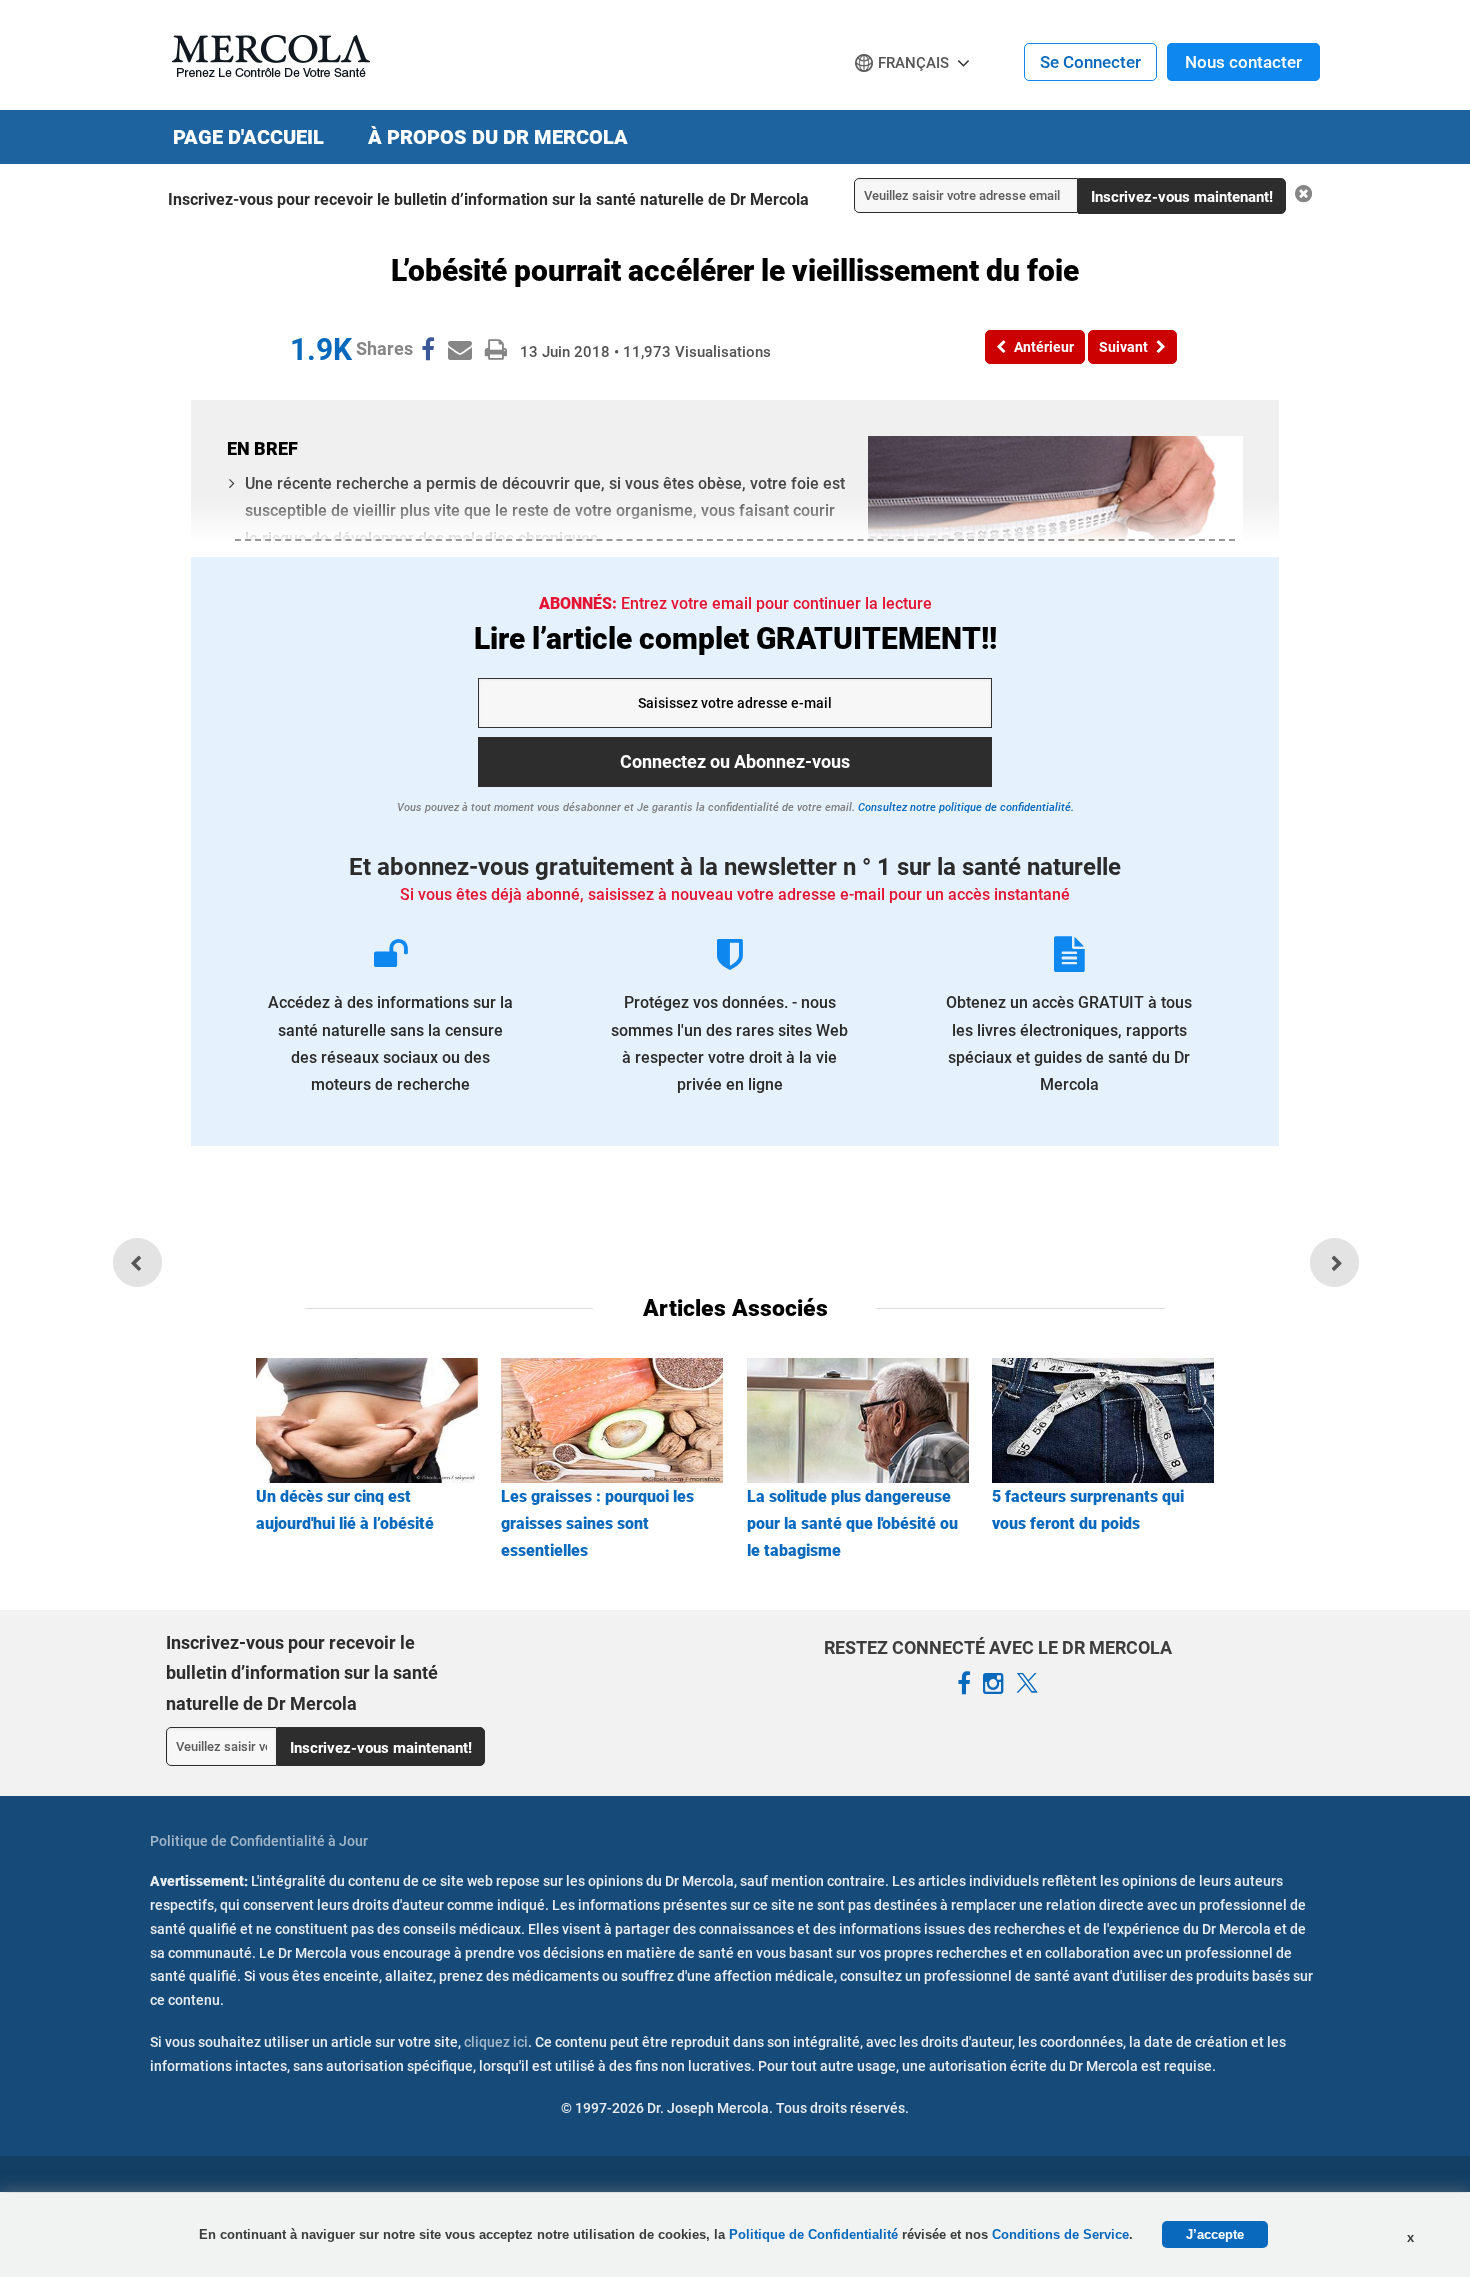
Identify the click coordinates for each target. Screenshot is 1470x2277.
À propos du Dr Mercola (498, 137)
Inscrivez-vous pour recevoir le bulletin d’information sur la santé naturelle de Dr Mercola (488, 199)
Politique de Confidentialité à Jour (259, 1841)
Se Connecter (1090, 62)
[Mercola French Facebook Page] (964, 1684)
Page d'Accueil (248, 137)
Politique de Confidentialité (815, 2234)
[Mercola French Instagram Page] (993, 1684)
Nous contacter (1243, 62)
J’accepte (1215, 2234)
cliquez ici (496, 2042)
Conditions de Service (1060, 2234)
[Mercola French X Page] (1027, 1684)
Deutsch (890, 101)
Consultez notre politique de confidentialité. (964, 807)
